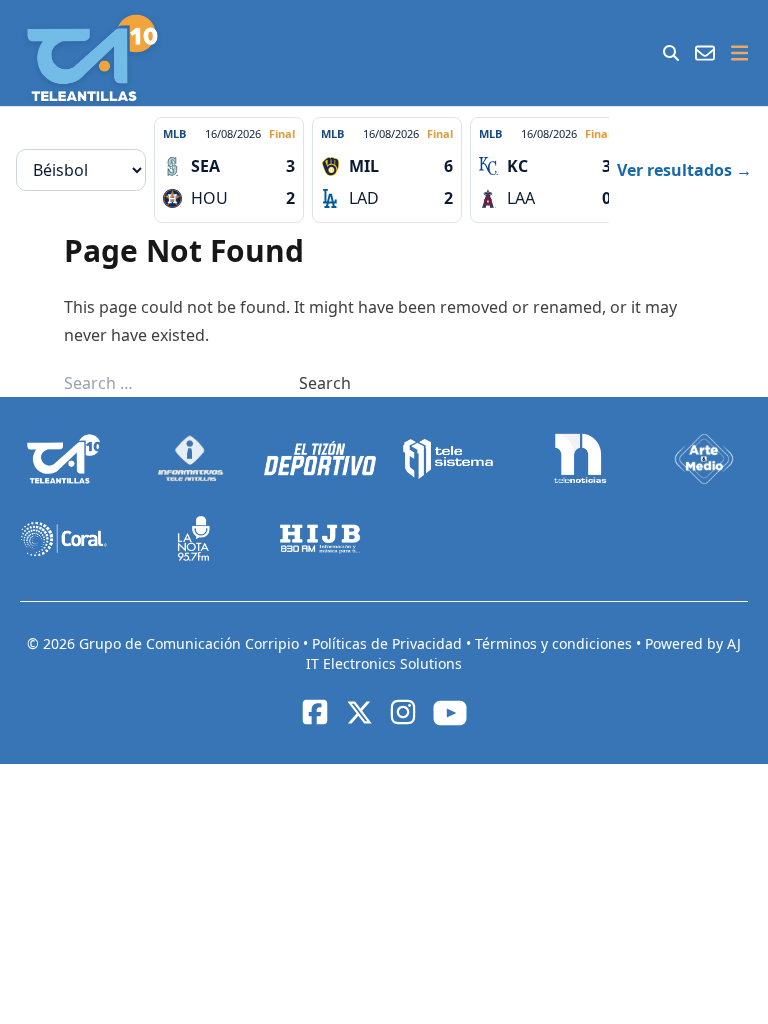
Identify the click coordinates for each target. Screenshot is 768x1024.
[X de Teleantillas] (359, 712)
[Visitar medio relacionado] (64, 459)
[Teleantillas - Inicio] (92, 58)
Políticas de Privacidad (389, 643)
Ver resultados (684, 170)
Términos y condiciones (555, 643)
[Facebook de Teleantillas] (315, 712)
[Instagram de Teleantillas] (403, 712)
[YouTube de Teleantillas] (450, 713)
